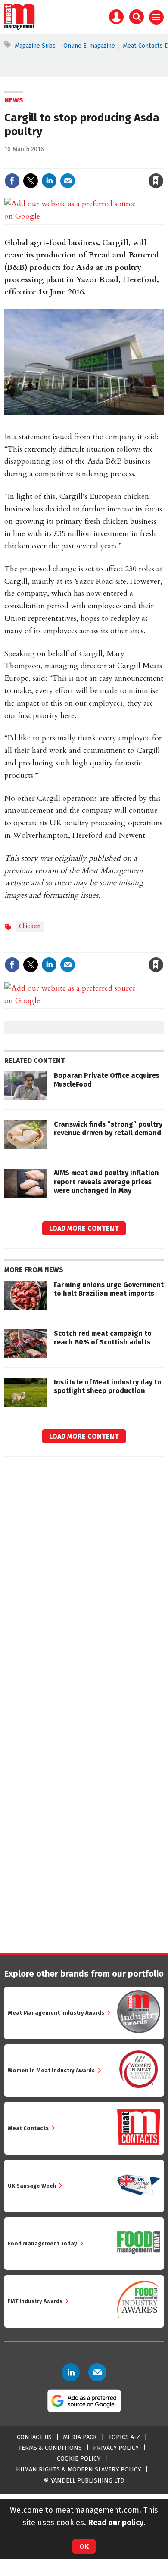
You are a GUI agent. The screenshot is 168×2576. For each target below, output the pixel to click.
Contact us (34, 2437)
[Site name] (20, 28)
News (14, 100)
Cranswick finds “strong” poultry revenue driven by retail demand (108, 1129)
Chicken (30, 926)
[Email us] (97, 2372)
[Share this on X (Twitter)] (31, 181)
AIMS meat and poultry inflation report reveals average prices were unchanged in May (106, 1182)
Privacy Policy (116, 2448)
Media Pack (80, 2437)
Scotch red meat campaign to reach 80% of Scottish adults (103, 1338)
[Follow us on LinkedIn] (71, 2372)
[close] (163, 163)
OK (84, 2547)
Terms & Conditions (50, 2448)
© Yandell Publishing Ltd (84, 2481)
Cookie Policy (79, 2459)
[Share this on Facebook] (12, 181)
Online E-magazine (89, 46)
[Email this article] (68, 181)
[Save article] (156, 181)
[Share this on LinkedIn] (49, 181)
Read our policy (116, 2523)
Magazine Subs (35, 46)
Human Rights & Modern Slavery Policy (78, 2469)
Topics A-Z (124, 2437)
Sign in (56, 163)
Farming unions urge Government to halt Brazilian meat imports (109, 1289)
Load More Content (84, 1228)
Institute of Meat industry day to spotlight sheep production (108, 1386)
